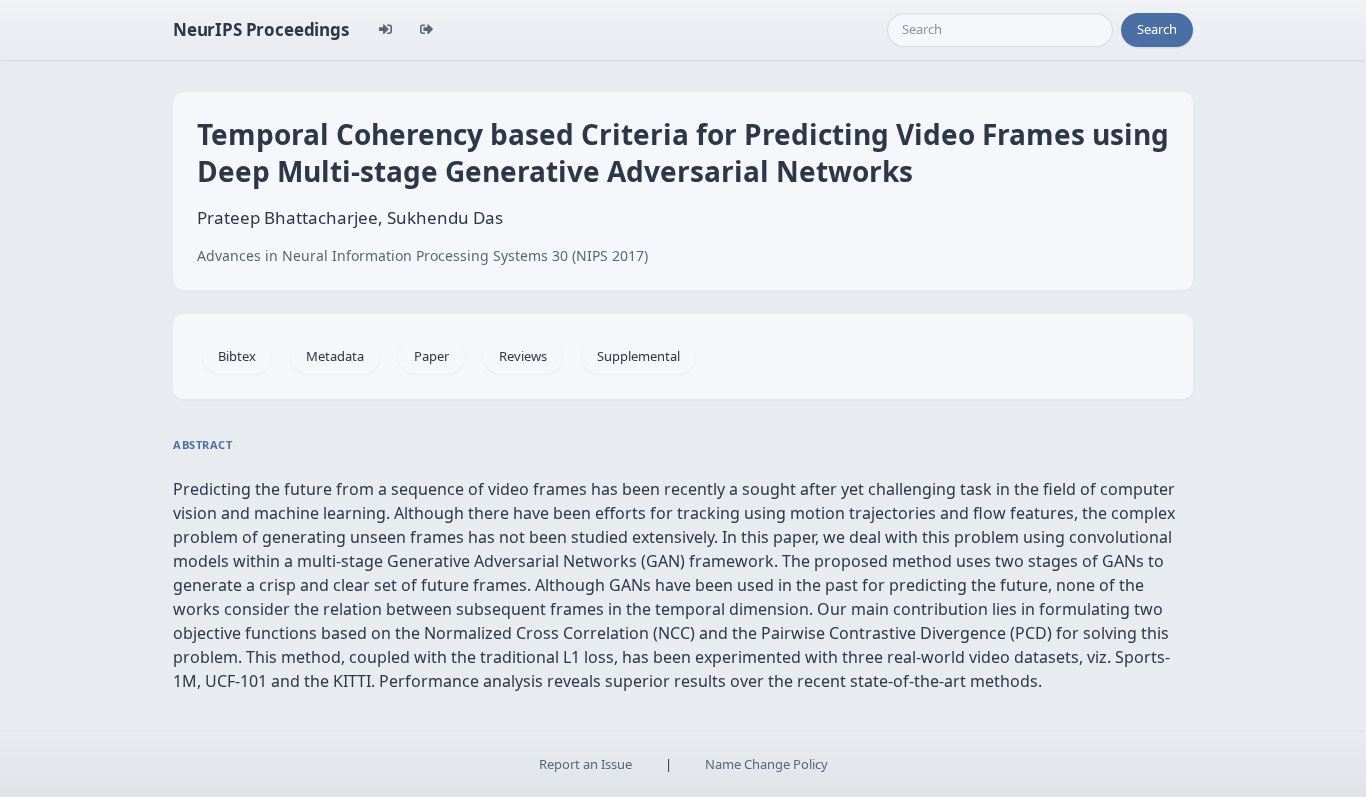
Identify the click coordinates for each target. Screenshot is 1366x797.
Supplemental (638, 356)
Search (1157, 29)
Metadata (335, 356)
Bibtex (237, 356)
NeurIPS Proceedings (261, 29)
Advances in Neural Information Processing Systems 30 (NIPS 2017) (422, 255)
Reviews (523, 356)
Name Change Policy (766, 764)
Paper (431, 356)
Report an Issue (585, 764)
